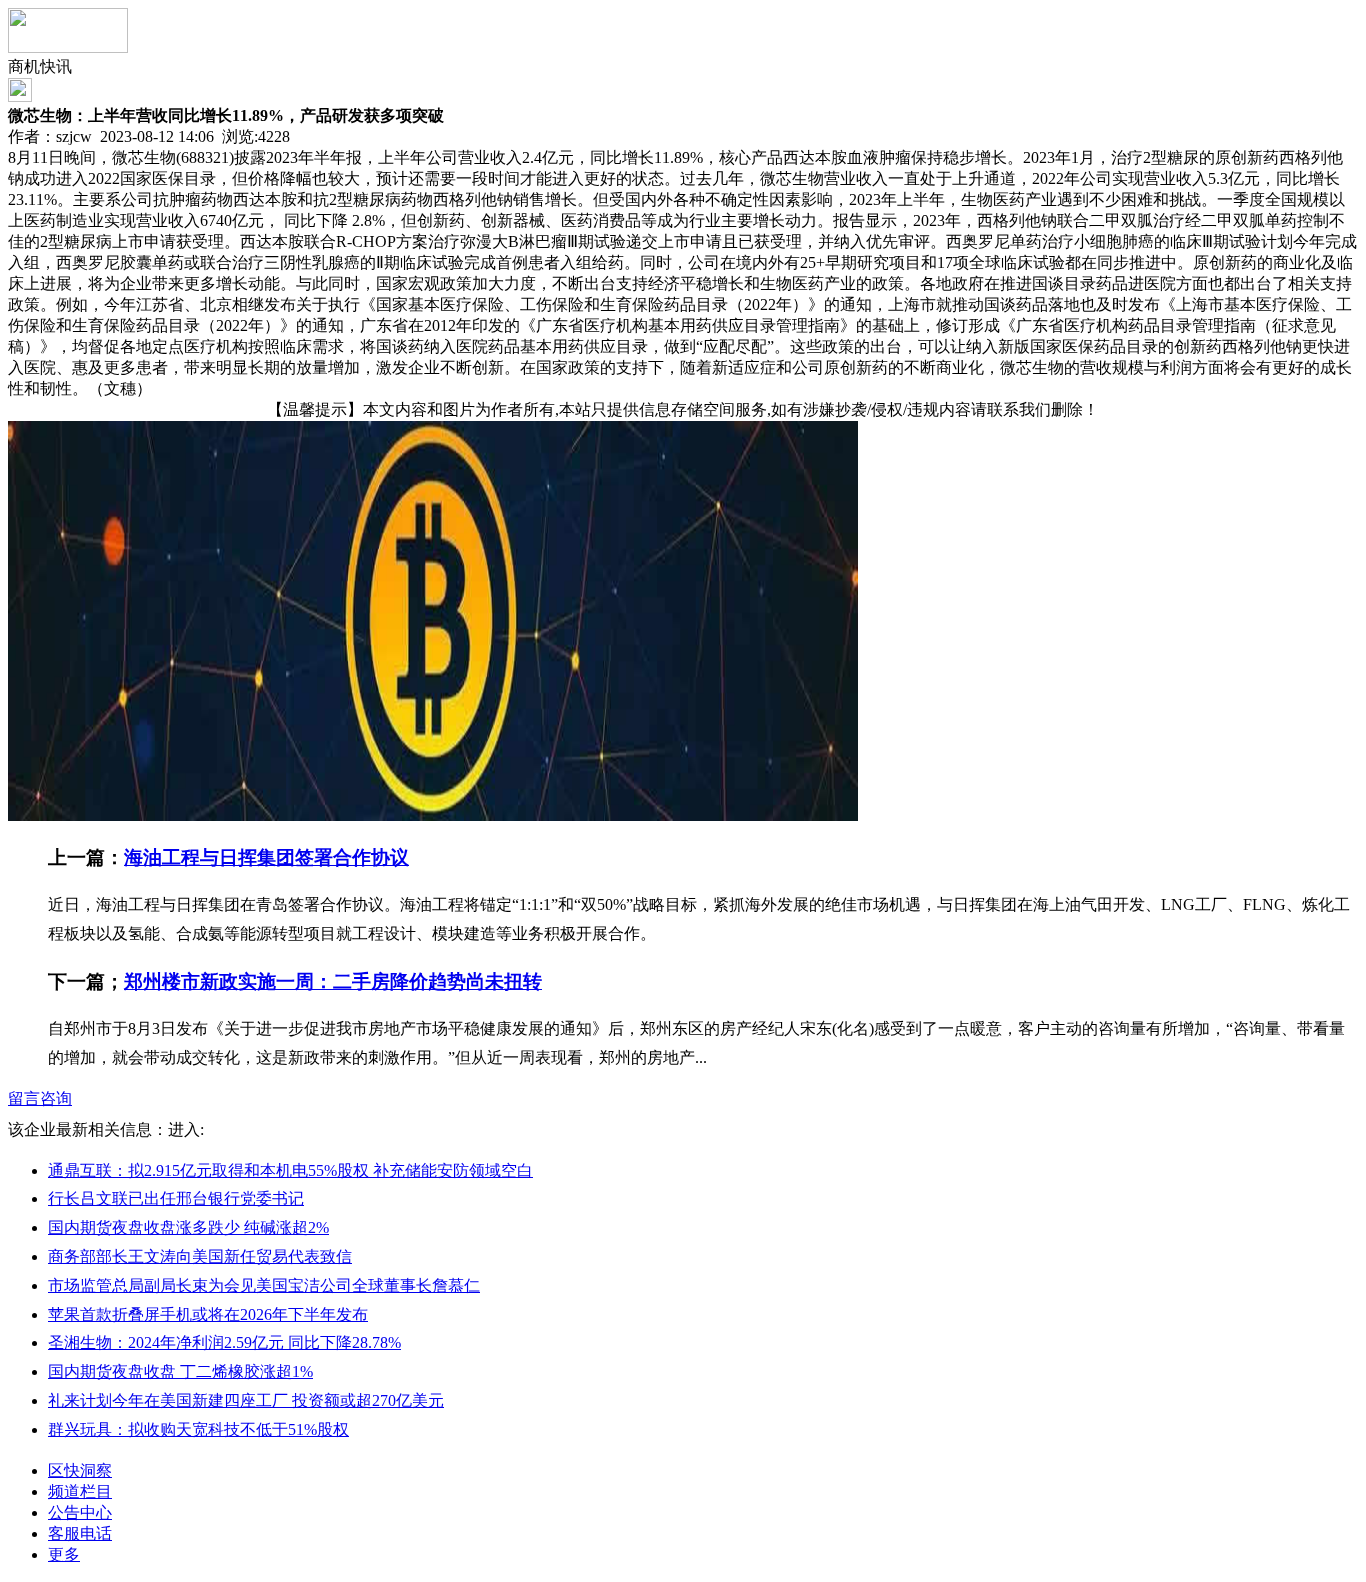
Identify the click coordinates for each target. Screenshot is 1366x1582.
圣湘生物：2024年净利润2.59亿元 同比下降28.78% (224, 1342)
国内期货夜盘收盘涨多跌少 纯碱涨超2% (188, 1227)
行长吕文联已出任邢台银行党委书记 (176, 1198)
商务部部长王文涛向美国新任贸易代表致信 (200, 1256)
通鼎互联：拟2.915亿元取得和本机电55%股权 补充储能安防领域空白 (290, 1170)
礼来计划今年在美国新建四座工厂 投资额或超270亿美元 (246, 1400)
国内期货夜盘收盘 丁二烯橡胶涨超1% (180, 1371)
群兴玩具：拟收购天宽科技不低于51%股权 (198, 1429)
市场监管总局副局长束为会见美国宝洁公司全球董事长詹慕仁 (264, 1285)
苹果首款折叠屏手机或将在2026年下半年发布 (208, 1314)
